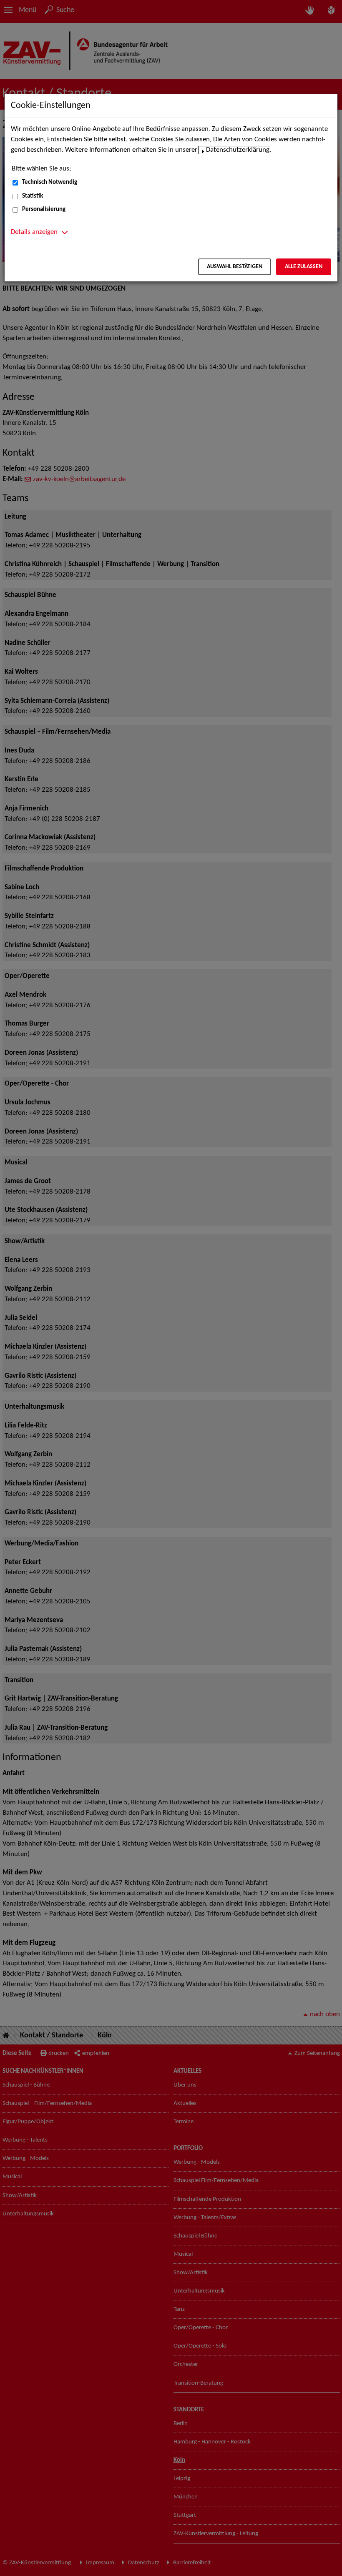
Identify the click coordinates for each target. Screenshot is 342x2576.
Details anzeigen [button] (34, 232)
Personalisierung (44, 209)
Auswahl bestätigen (235, 267)
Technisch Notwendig (50, 182)
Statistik (33, 196)
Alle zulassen (304, 267)
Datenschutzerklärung (238, 150)
